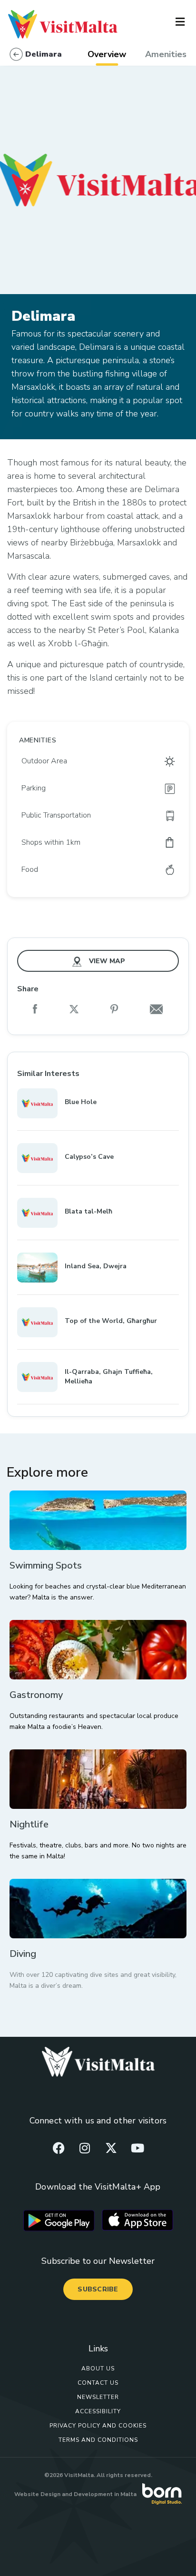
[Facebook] (59, 2148)
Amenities (166, 54)
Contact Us (98, 2383)
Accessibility (98, 2411)
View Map (106, 961)
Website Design (37, 2494)
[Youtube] (137, 2148)
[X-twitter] (111, 2148)
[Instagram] (85, 2148)
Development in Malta (105, 2494)
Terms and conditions (98, 2440)
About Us (98, 2369)
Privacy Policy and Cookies (98, 2426)
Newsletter (98, 2397)
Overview (107, 54)
